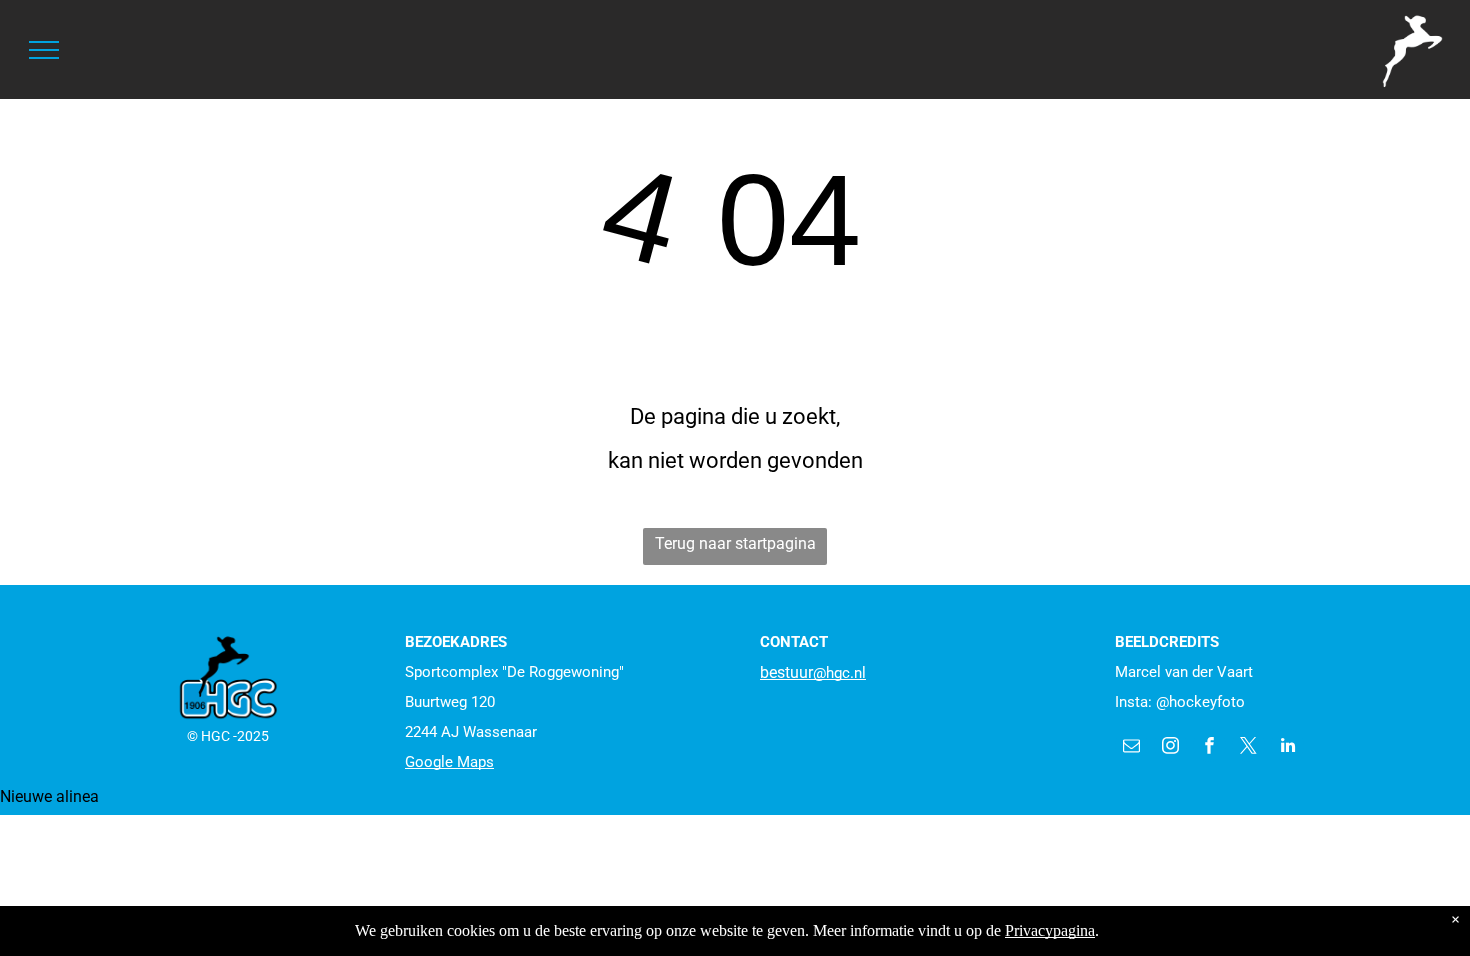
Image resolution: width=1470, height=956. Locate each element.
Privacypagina (1050, 930)
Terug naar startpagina (735, 543)
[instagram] (1170, 748)
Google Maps (449, 762)
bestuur (786, 672)
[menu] (44, 50)
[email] (1131, 748)
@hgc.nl (839, 673)
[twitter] (1248, 748)
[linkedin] (1287, 748)
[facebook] (1209, 748)
